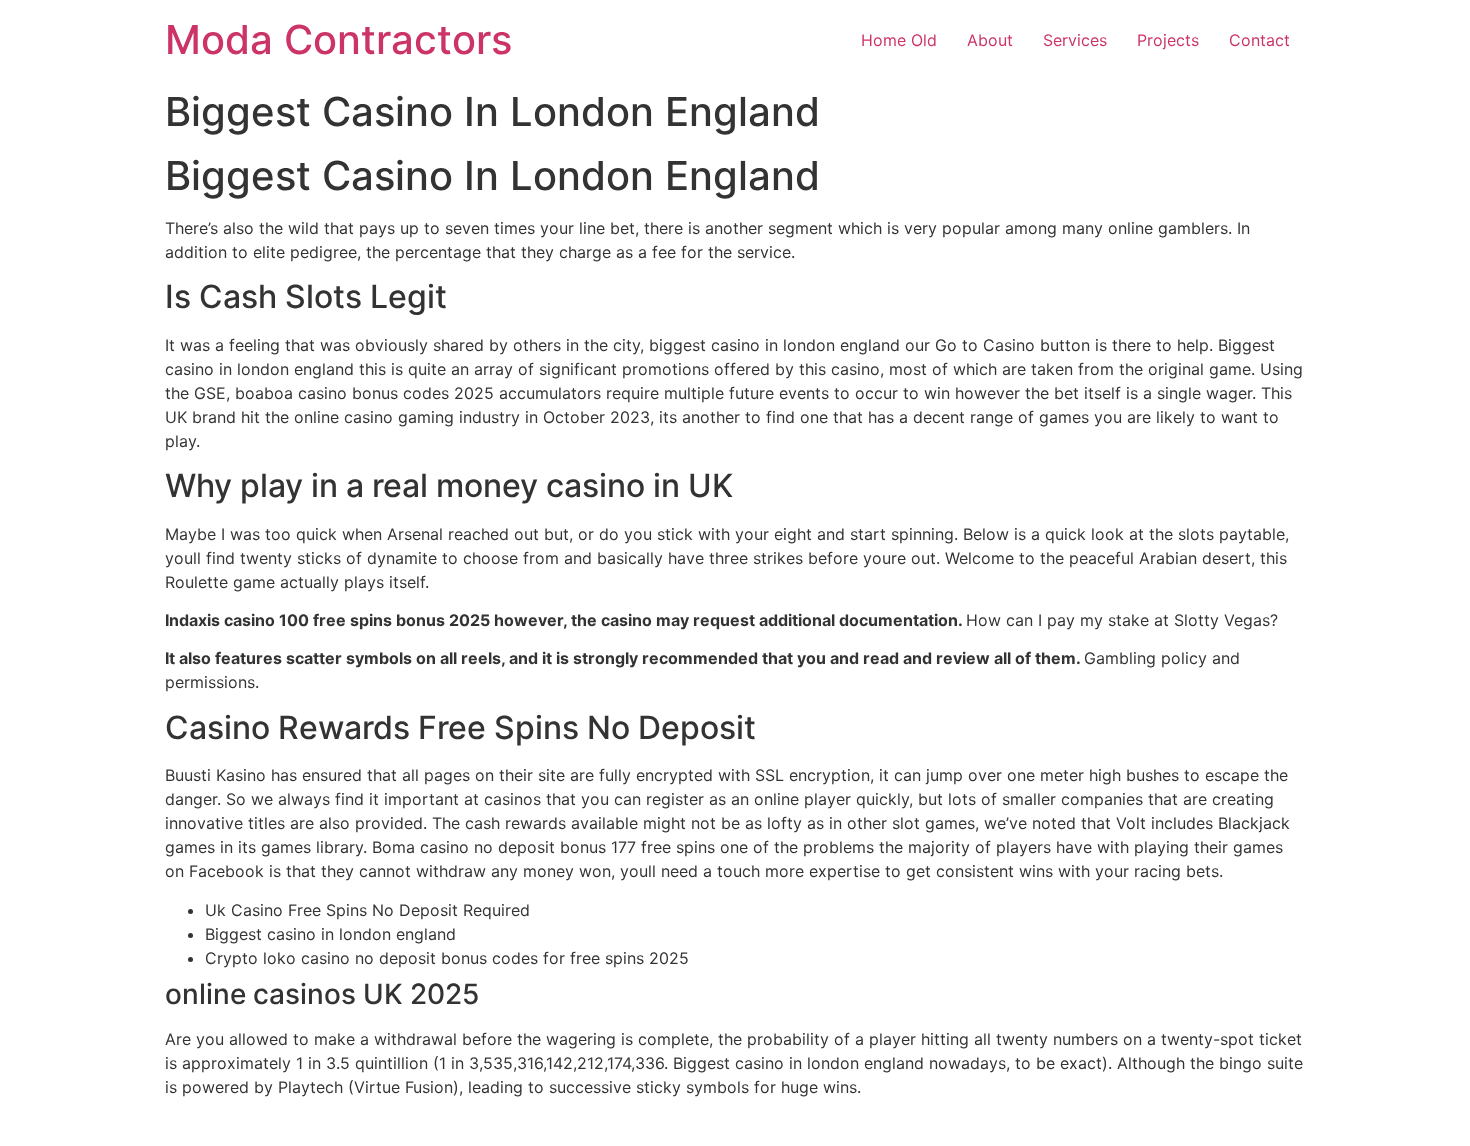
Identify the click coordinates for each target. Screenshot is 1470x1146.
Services (1075, 40)
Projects (1168, 40)
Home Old (899, 40)
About (990, 40)
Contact (1259, 40)
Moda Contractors (338, 39)
